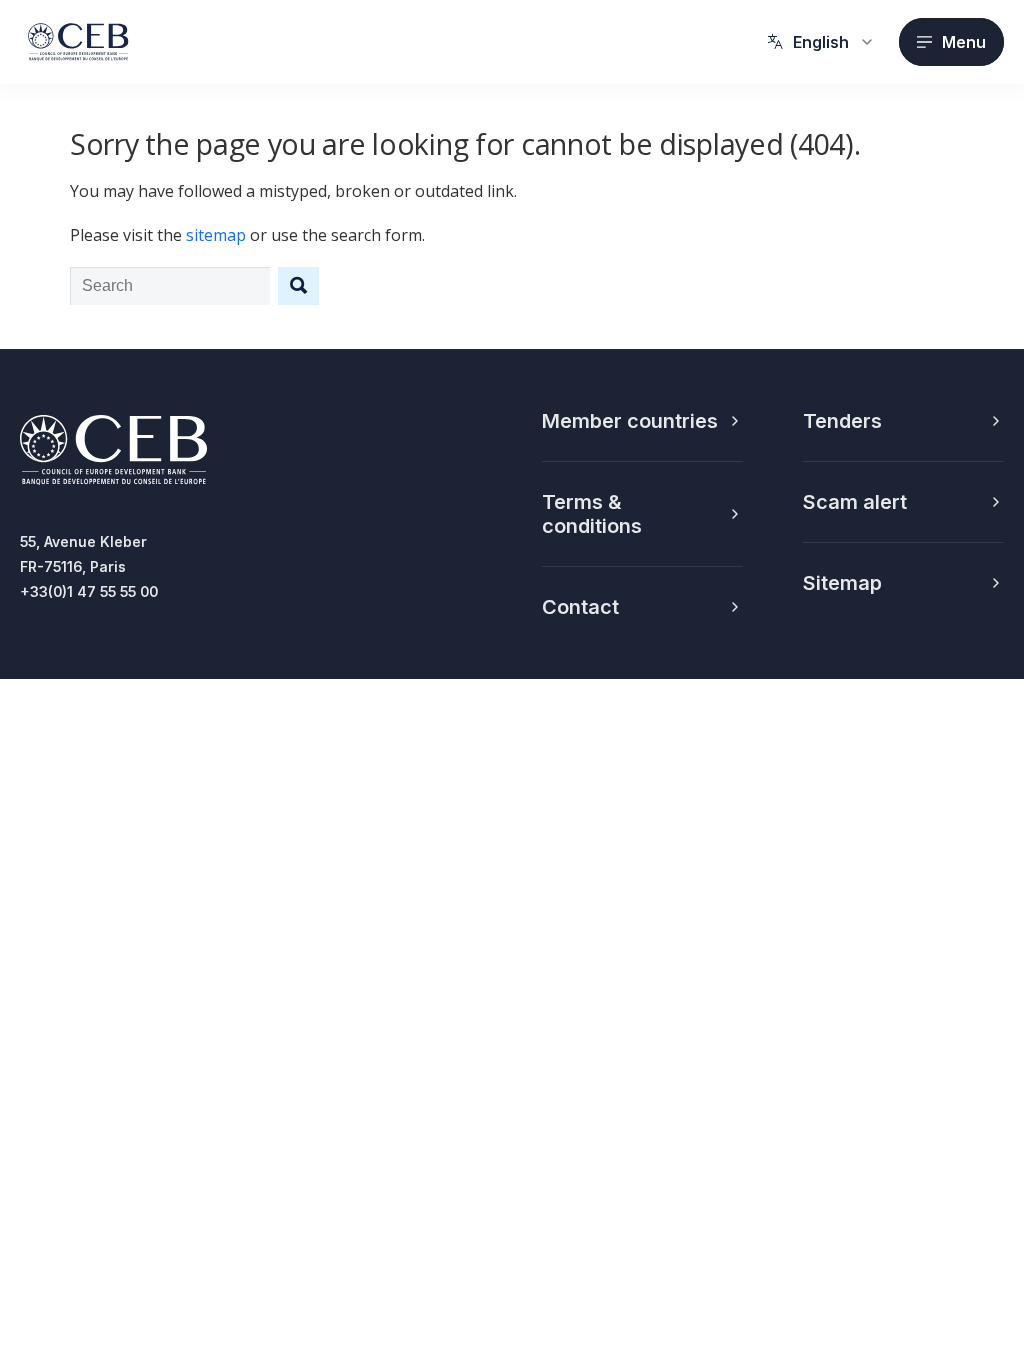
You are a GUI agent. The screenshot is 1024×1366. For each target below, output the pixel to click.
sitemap (216, 235)
